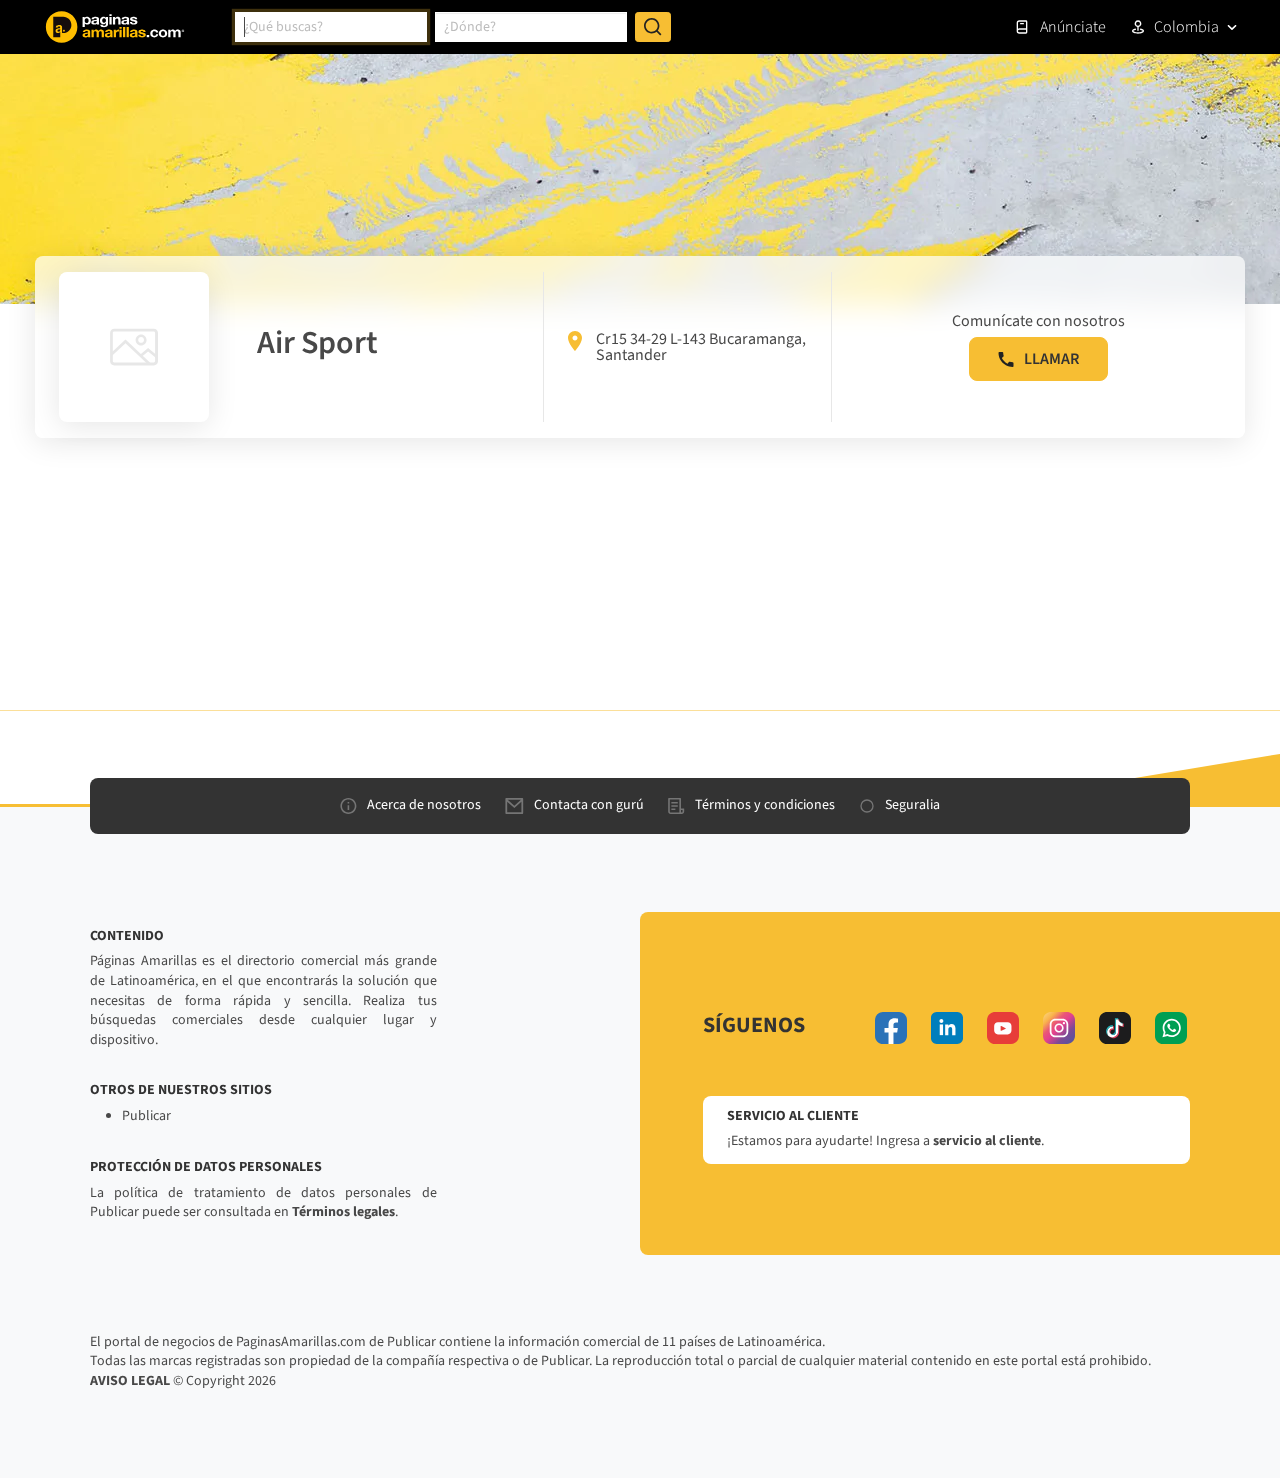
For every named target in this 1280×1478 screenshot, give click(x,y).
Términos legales (343, 1212)
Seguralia (912, 805)
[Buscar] (653, 27)
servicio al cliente (987, 1141)
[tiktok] (1115, 1028)
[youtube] (1003, 1028)
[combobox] (331, 27)
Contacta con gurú (589, 805)
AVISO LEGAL (130, 1381)
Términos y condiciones (765, 805)
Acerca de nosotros (424, 805)
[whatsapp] (1171, 1028)
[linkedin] (947, 1028)
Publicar (146, 1116)
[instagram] (1059, 1028)
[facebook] (891, 1028)
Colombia (1186, 27)
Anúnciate (1073, 27)
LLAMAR (1051, 359)
